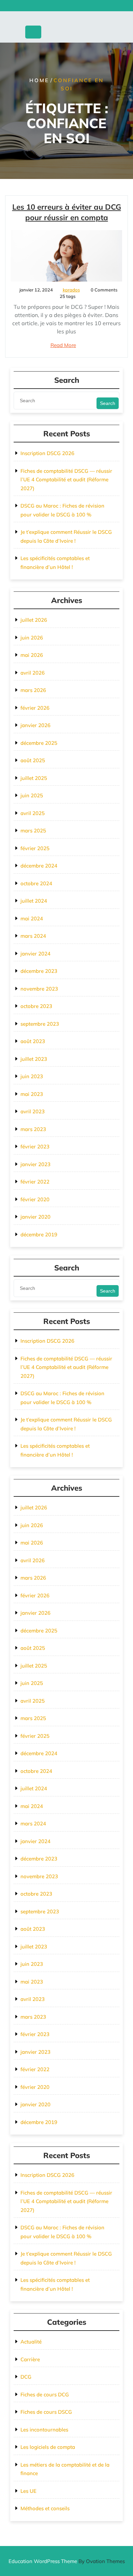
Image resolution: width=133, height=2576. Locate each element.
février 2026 (35, 708)
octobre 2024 (36, 883)
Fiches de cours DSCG (46, 2412)
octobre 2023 (36, 1006)
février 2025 (35, 848)
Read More (63, 345)
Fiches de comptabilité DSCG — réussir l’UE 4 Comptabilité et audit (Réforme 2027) (66, 480)
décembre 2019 (39, 1234)
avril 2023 (33, 1111)
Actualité (31, 2342)
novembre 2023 (39, 989)
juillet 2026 (34, 620)
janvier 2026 (35, 725)
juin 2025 (32, 795)
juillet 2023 (34, 1059)
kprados (71, 290)
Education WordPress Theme (67, 2561)
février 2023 (35, 1147)
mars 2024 (33, 936)
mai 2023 (32, 1094)
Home (39, 80)
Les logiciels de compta (48, 2447)
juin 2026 (32, 638)
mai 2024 (32, 918)
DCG (26, 2377)
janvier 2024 (35, 954)
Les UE (28, 2491)
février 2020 (35, 1199)
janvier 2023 (35, 1164)
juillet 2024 (34, 901)
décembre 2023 (39, 971)
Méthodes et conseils (45, 2508)
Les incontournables (44, 2430)
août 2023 (33, 1041)
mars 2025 (33, 831)
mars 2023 (33, 1129)
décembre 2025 (39, 743)
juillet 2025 (34, 778)
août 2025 (33, 760)
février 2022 (35, 1182)
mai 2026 (32, 655)
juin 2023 (32, 1076)
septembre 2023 (40, 1024)
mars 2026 (33, 690)
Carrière (30, 2359)
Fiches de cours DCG (45, 2394)
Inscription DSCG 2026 (47, 453)
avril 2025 (33, 813)
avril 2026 (33, 673)
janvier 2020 (35, 1217)
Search (108, 403)
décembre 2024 (39, 866)
